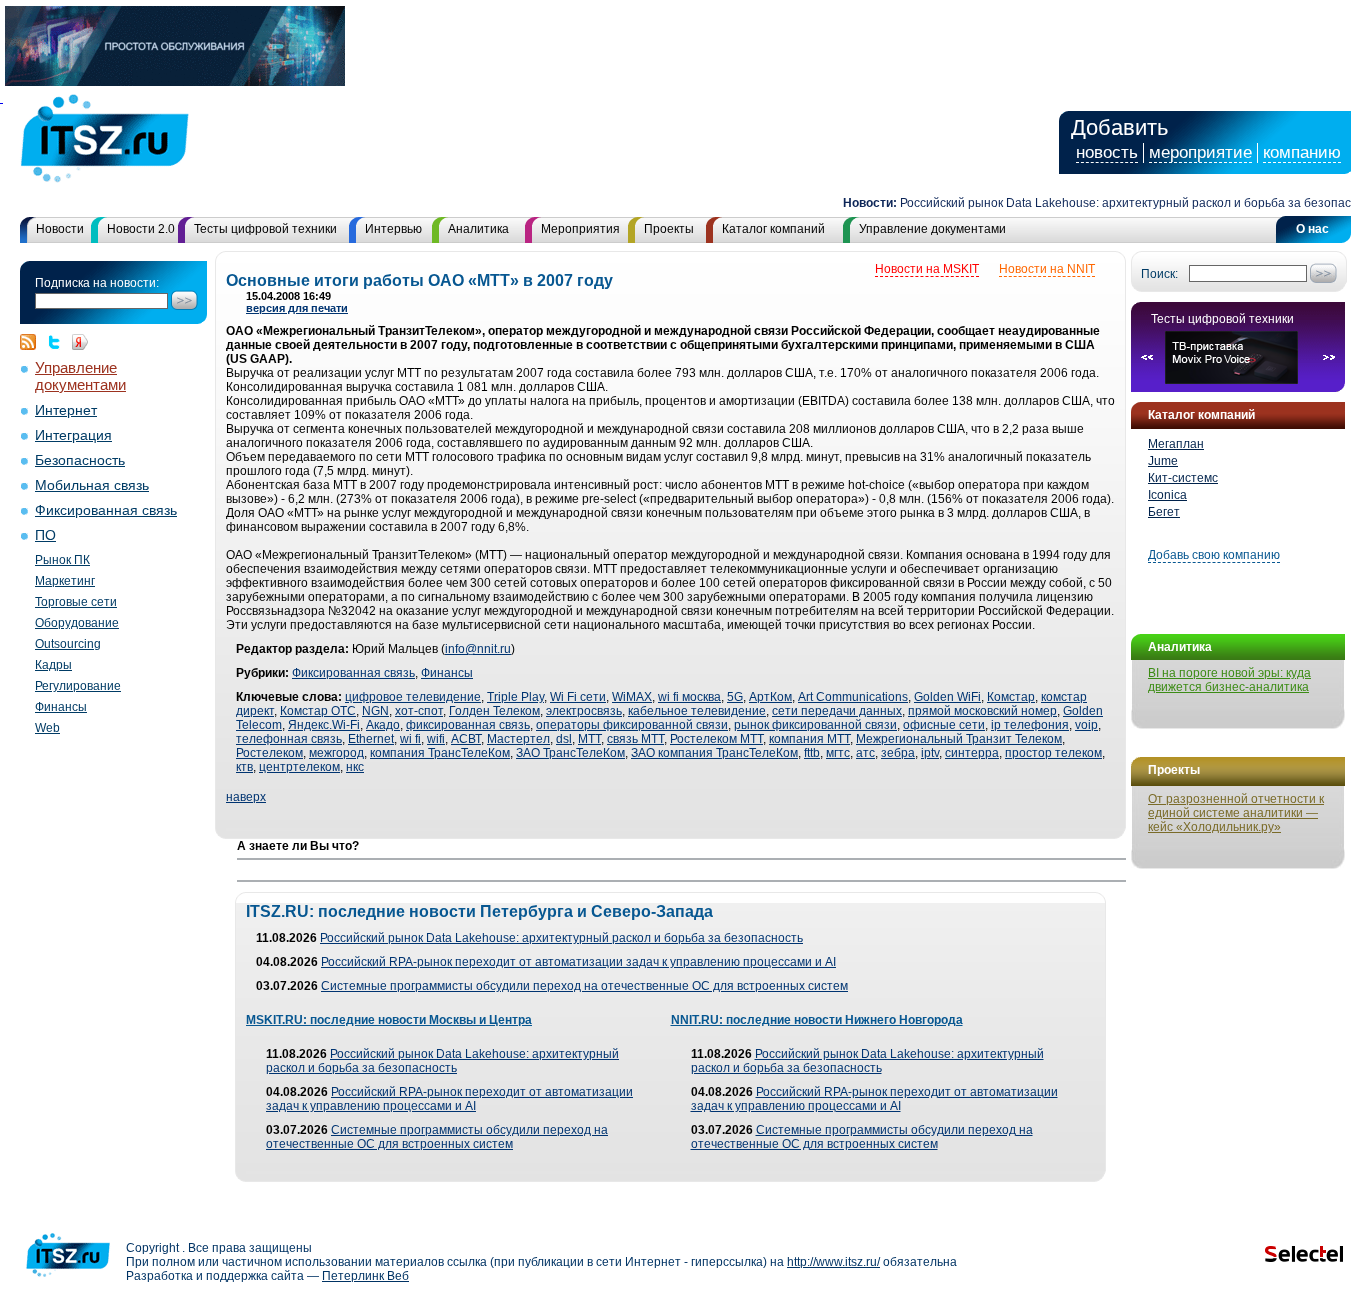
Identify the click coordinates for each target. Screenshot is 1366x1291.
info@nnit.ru (478, 649)
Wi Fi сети (578, 697)
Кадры (53, 665)
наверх (246, 797)
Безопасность (80, 460)
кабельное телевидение (697, 711)
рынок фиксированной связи (815, 725)
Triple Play (515, 697)
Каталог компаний (773, 229)
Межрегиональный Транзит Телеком (959, 739)
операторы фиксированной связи (632, 725)
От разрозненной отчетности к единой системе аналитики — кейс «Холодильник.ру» (1236, 813)
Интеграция (73, 435)
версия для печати (297, 308)
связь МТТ (635, 739)
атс (865, 753)
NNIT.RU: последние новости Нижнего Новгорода (817, 1020)
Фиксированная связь (106, 510)
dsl (564, 739)
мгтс (838, 753)
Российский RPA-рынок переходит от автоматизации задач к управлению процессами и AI (578, 962)
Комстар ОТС (318, 711)
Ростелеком (269, 753)
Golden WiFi (947, 697)
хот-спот (419, 711)
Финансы (61, 707)
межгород (336, 753)
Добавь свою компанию (1214, 555)
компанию (1302, 152)
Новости (60, 229)
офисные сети (944, 725)
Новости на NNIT (1047, 269)
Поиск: (1159, 274)
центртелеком (299, 767)
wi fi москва (689, 697)
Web (47, 728)
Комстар (1011, 697)
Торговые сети (76, 602)
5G (735, 697)
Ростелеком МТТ (716, 739)
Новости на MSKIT (927, 269)
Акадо (383, 725)
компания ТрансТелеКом (440, 753)
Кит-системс (1183, 478)
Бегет (1164, 512)
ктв (244, 767)
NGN (375, 711)
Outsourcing (68, 644)
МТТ (589, 739)
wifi (436, 739)
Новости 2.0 (141, 229)
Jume (1163, 461)
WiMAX (632, 697)
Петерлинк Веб (365, 1276)
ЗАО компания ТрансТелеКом (714, 753)
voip (1086, 725)
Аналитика (478, 229)
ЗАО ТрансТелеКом (570, 753)
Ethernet (371, 739)
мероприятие (1200, 152)
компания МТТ (809, 739)
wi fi (410, 739)
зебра (898, 753)
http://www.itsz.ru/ (833, 1262)
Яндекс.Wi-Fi (324, 725)
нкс (355, 767)
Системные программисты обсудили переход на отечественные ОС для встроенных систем (584, 986)
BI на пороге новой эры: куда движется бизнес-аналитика (1229, 680)
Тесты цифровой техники (265, 229)
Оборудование (77, 623)
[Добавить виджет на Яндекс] (80, 342)
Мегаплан (1176, 444)
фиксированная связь (468, 725)
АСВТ (466, 739)
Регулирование (78, 686)
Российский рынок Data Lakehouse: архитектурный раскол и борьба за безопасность (561, 938)
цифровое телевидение (413, 697)
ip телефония (1030, 725)
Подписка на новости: (97, 283)
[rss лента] (33, 342)
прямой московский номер (982, 711)
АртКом (770, 697)
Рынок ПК (62, 560)
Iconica (1167, 495)
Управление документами (932, 229)
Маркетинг (65, 581)
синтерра (972, 753)
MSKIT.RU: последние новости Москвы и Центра (389, 1020)
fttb (812, 753)
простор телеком (1053, 753)
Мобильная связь (92, 485)
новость (1107, 152)
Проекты (669, 229)
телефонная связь (289, 739)
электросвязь (584, 711)
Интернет (66, 410)
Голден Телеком (494, 711)
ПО (45, 535)
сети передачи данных (837, 711)
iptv (930, 753)
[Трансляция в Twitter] (59, 342)
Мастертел (518, 739)
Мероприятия (580, 229)
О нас (1312, 229)
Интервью (393, 229)
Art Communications (853, 697)
